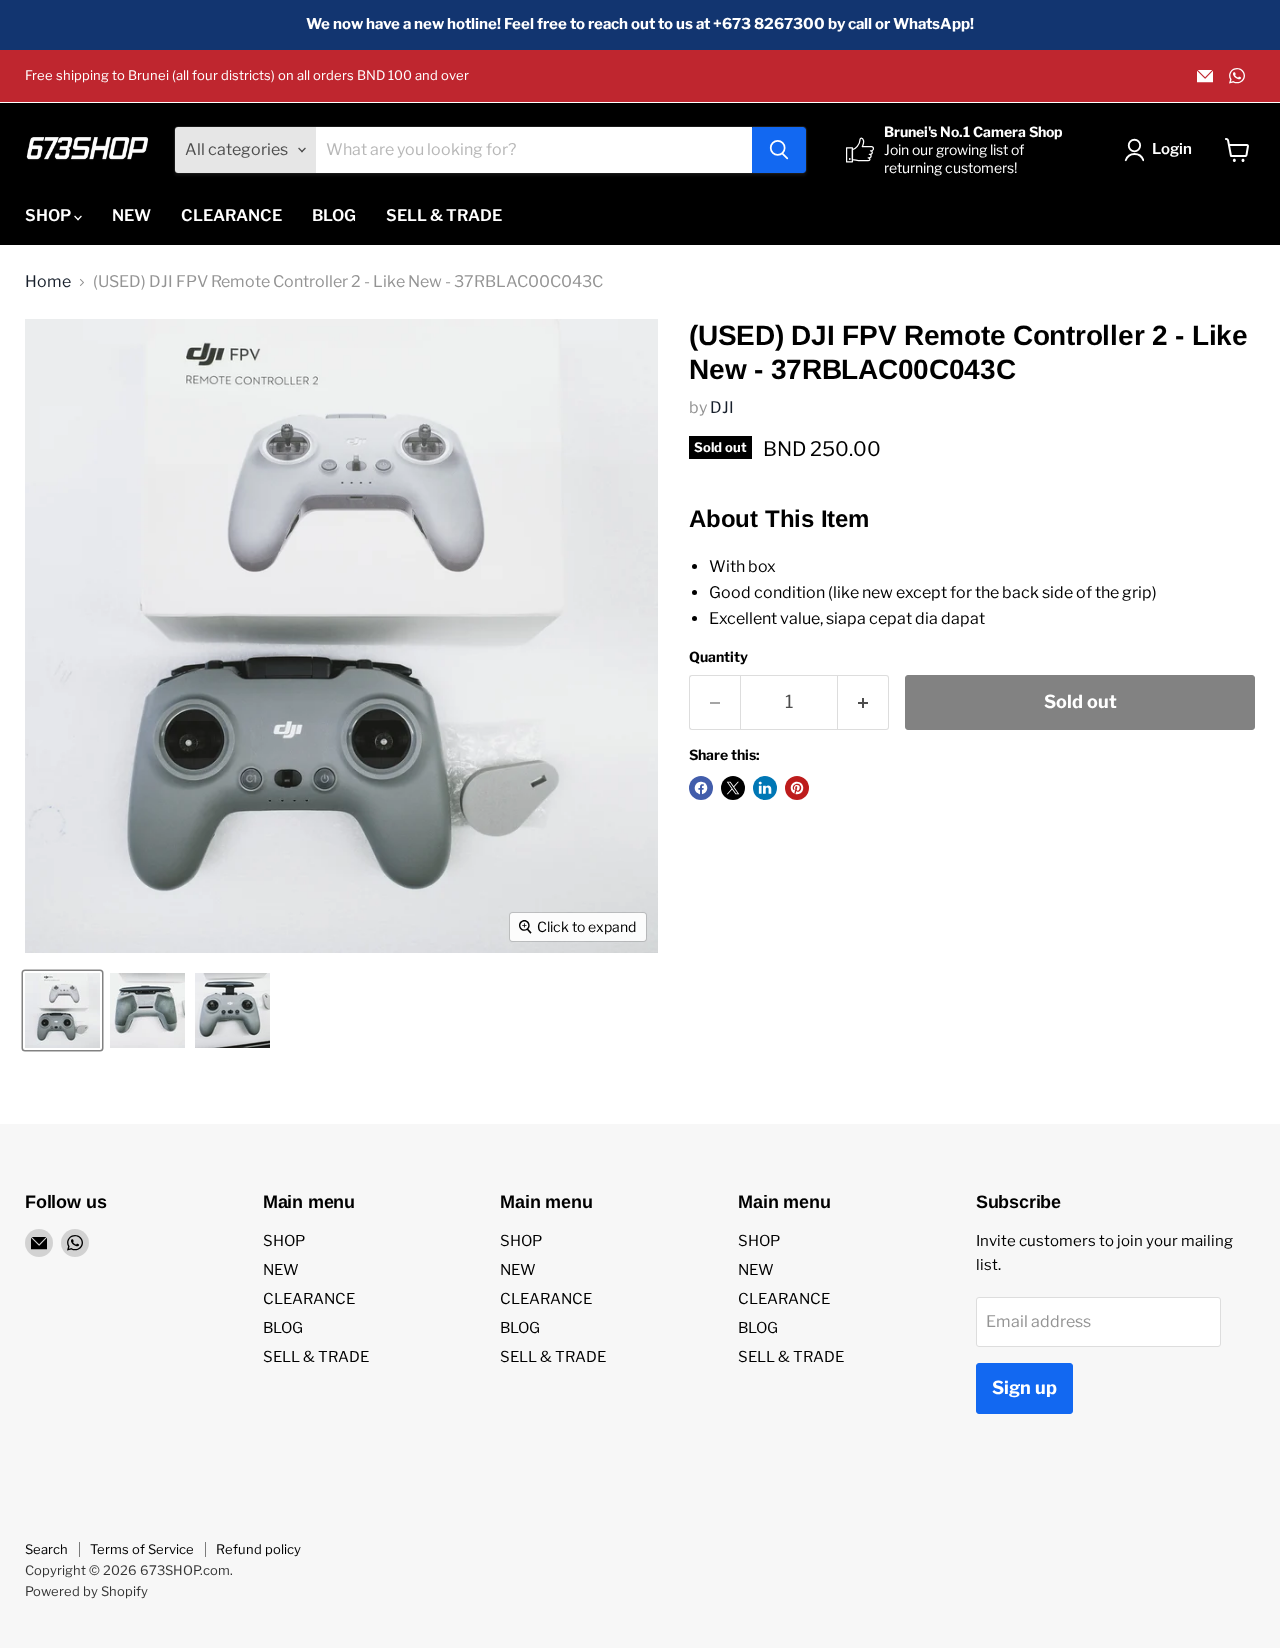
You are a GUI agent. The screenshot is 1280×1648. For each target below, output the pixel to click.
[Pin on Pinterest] (797, 788)
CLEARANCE (231, 215)
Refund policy (258, 1549)
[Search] (779, 150)
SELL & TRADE (444, 215)
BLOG (334, 215)
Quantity (718, 657)
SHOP (49, 215)
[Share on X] (733, 788)
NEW (131, 215)
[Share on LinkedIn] (765, 788)
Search (46, 1549)
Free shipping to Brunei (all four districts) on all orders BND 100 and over (247, 75)
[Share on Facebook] (701, 788)
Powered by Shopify (86, 1591)
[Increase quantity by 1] (863, 702)
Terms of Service (142, 1549)
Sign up (1024, 1387)
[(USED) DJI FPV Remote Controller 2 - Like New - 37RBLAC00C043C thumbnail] (62, 1010)
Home (48, 282)
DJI (722, 407)
